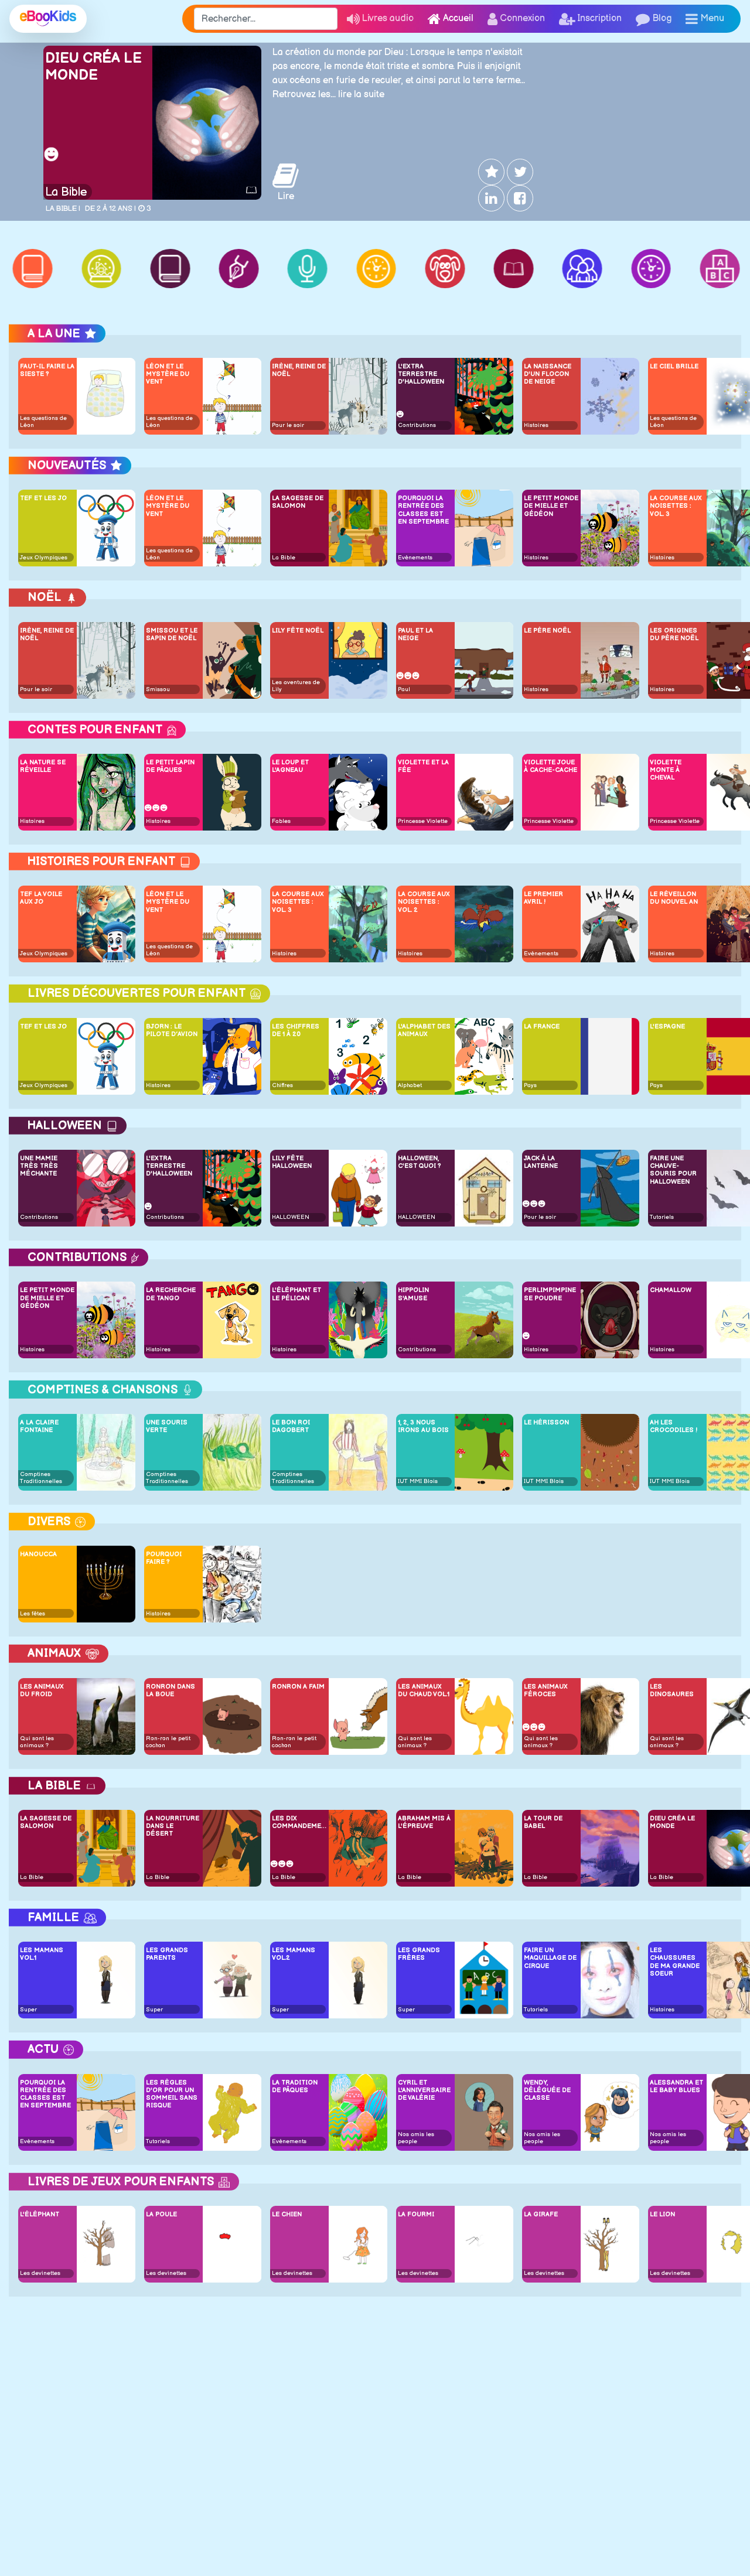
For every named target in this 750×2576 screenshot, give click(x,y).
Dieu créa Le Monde (93, 67)
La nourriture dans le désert (173, 1826)
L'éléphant (40, 2214)
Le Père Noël (547, 631)
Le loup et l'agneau (290, 766)
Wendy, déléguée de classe (547, 2090)
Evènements (415, 558)
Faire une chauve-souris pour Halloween (673, 1170)
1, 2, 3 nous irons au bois (423, 1426)
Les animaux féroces (546, 1690)
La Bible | (63, 209)
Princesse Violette (423, 821)
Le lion (662, 2214)
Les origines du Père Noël (674, 634)
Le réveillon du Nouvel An (674, 898)
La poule (161, 2214)
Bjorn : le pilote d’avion (172, 1030)
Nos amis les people (416, 2138)
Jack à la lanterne (541, 1162)
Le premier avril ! (543, 898)
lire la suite (361, 95)
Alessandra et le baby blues (676, 2086)
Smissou (158, 689)
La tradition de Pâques (295, 2086)
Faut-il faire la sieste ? (47, 370)
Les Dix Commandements (299, 1822)
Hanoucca (38, 1554)
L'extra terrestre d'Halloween (421, 374)
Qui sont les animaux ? (37, 1742)
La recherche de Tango (171, 1294)
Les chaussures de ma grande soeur (675, 1962)
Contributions (417, 425)
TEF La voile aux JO (41, 898)
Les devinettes (40, 2273)
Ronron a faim (298, 1687)
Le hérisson (546, 1422)
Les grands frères (419, 1954)
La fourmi (416, 2214)
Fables (281, 821)
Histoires (536, 425)
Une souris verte (167, 1426)
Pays (530, 1085)
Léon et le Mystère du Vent (168, 374)
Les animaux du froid (42, 1690)
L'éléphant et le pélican (296, 1294)
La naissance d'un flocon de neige (548, 374)
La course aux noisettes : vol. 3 (676, 506)
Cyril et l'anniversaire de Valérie (424, 2090)
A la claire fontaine (39, 1426)
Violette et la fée (423, 766)
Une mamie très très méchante (39, 1166)
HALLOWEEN (291, 1217)
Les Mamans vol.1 (42, 1954)
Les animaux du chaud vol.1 (424, 1690)
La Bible (66, 192)
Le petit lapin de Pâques (170, 766)
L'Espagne (667, 1026)
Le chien (287, 2214)
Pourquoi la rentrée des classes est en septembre (423, 510)
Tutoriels (662, 1217)
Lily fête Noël (298, 631)
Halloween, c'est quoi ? (419, 1162)
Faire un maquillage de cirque (550, 1958)
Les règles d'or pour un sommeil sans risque (172, 2094)
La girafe (541, 2214)
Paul (404, 689)
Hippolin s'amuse (413, 1294)
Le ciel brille (674, 366)
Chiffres (282, 1085)
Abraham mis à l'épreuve (424, 1822)
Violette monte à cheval (666, 770)
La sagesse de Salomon (298, 502)
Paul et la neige (415, 634)
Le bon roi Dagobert (291, 1426)
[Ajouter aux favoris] (490, 172)
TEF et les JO (43, 498)
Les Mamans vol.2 (294, 1954)
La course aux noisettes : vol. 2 (424, 902)
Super (28, 2010)
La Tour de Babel (543, 1822)
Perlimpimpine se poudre (550, 1294)
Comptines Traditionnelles (41, 1478)
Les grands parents (167, 1954)
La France (542, 1026)
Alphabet (410, 1085)
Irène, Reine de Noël (299, 370)
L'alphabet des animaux (424, 1030)
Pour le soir (288, 425)
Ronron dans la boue (171, 1690)
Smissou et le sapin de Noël (172, 634)
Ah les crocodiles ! (674, 1426)
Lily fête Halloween (292, 1162)
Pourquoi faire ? (164, 1558)
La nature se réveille (43, 766)
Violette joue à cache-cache (550, 766)
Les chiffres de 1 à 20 (296, 1030)
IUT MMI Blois (418, 1481)
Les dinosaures (672, 1690)
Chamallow (671, 1290)
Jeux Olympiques (44, 558)
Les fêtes (33, 1614)
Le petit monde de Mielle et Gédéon (551, 506)
